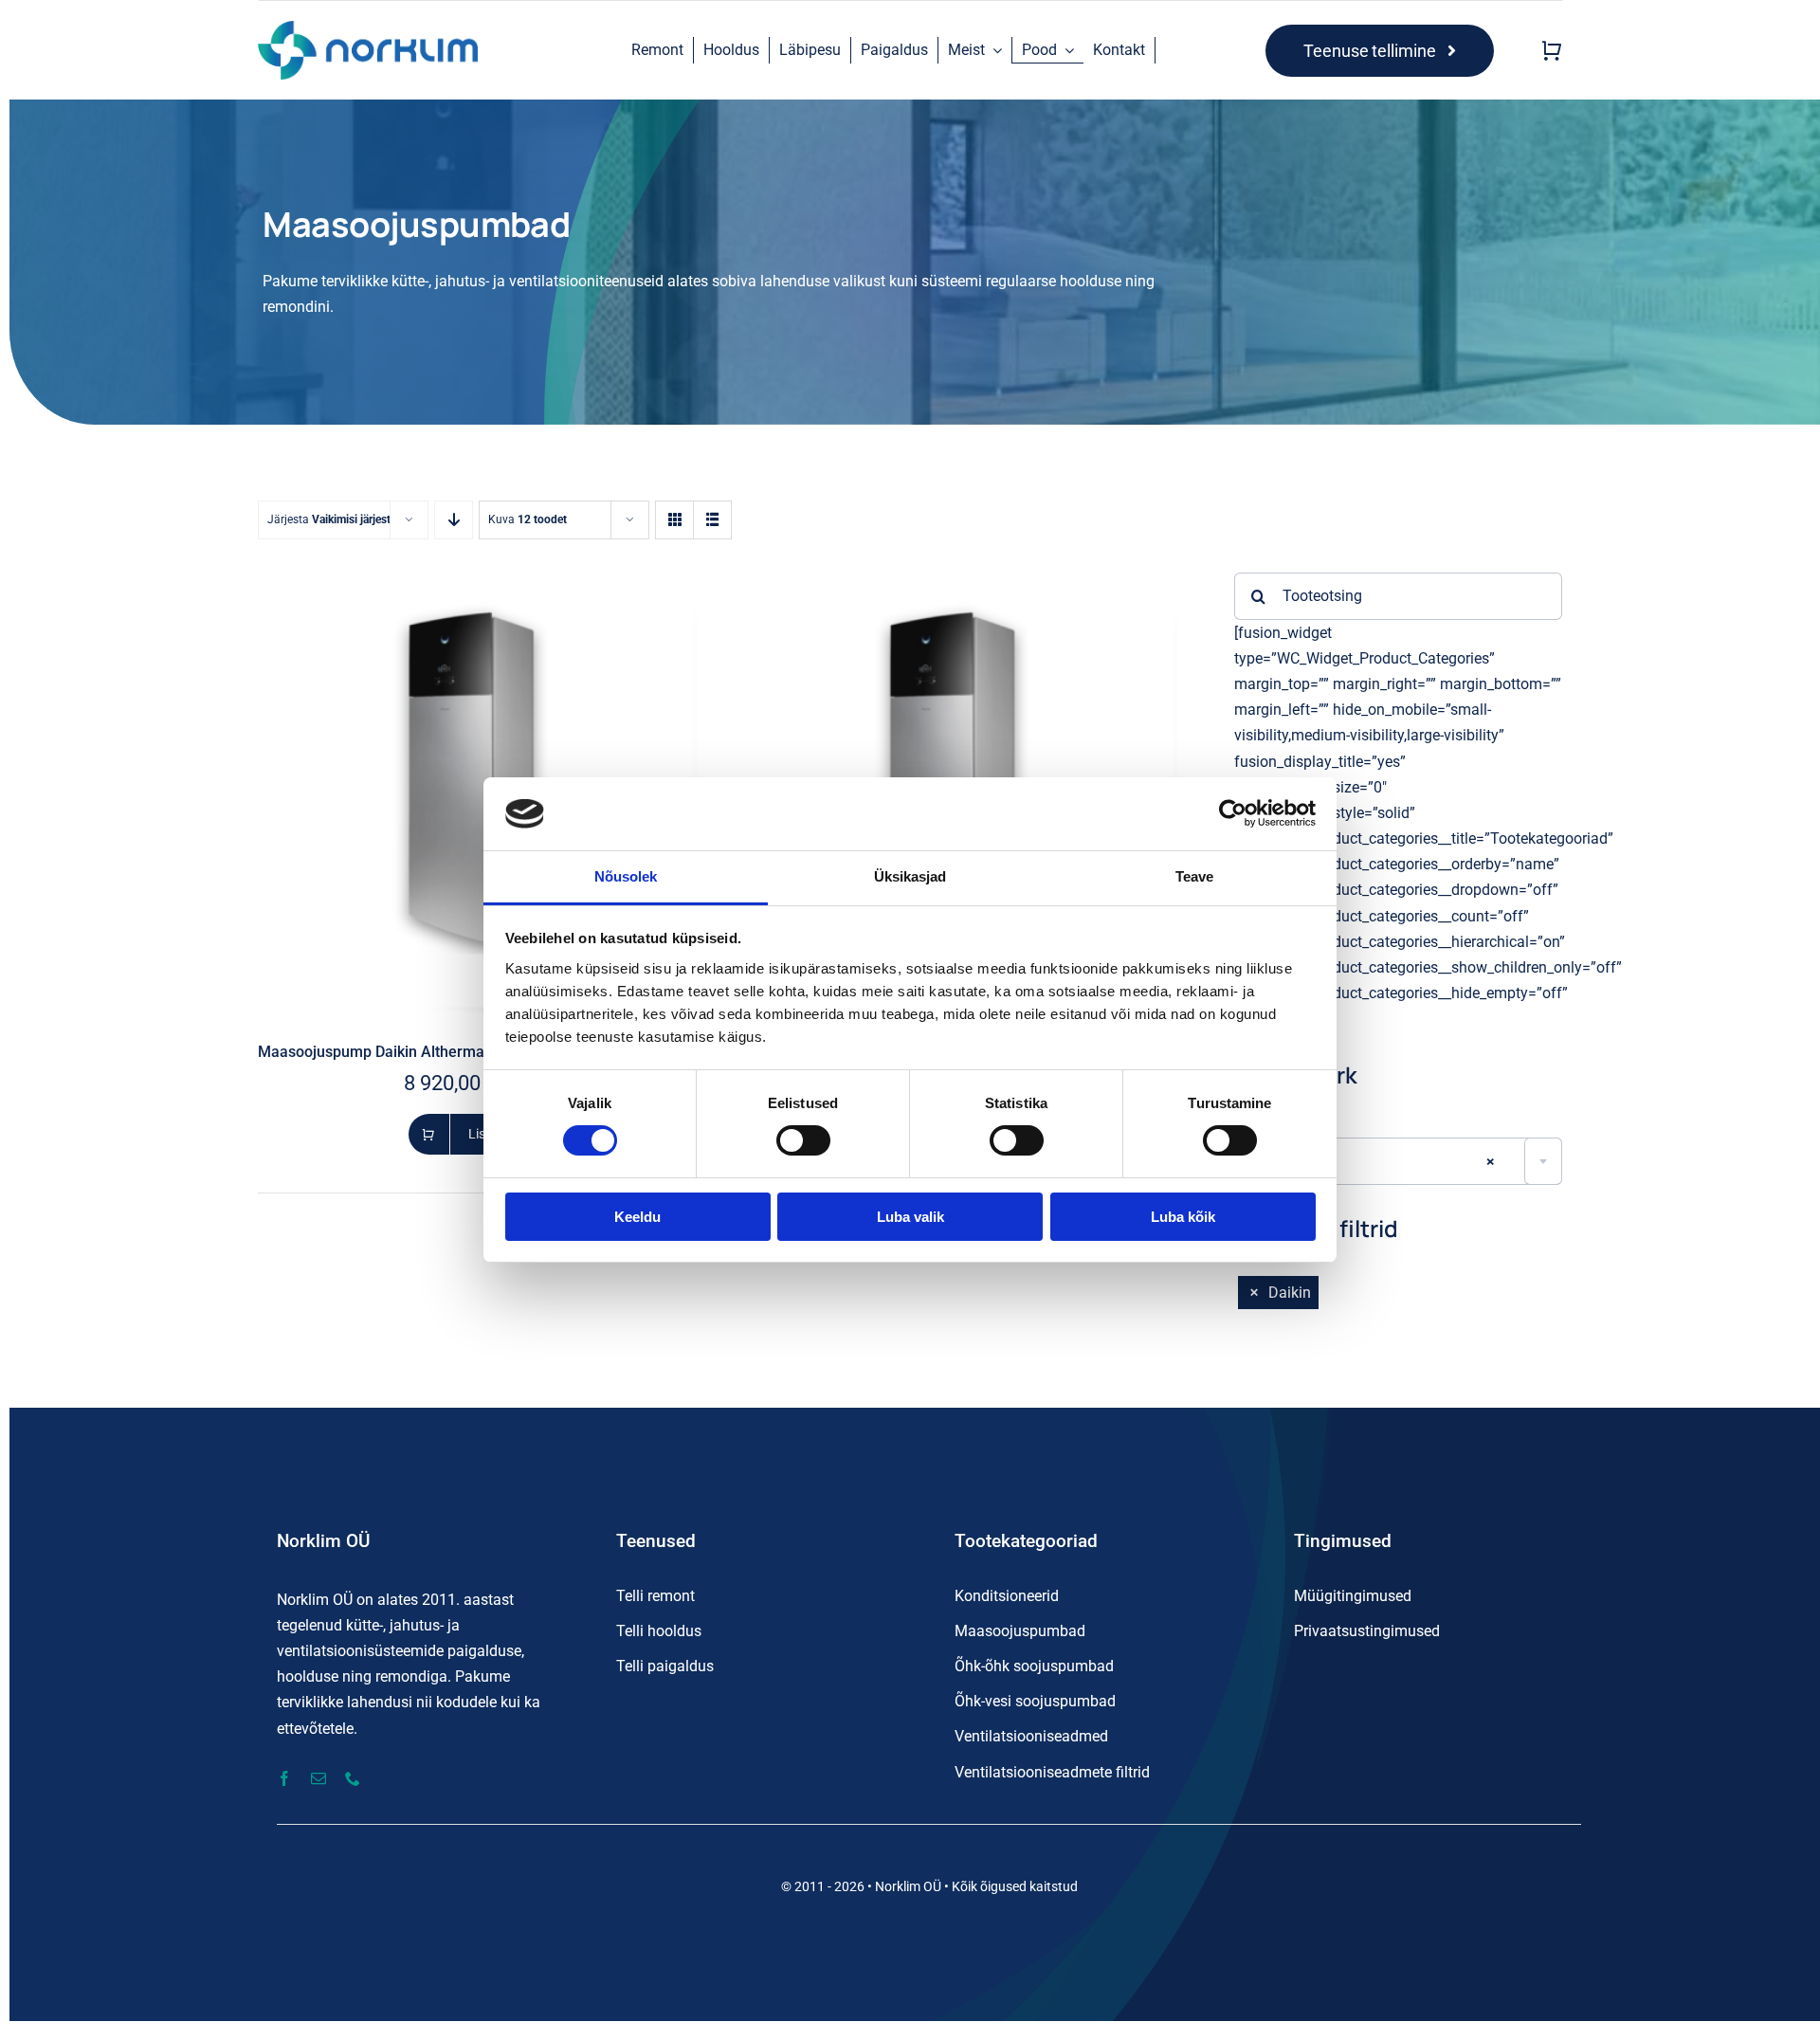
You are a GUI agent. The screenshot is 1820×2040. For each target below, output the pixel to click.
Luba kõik (1183, 1217)
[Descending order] (454, 520)
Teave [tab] (1195, 876)
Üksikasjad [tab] (910, 876)
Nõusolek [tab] (626, 876)
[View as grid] (674, 520)
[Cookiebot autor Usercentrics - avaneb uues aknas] (1233, 813)
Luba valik (910, 1217)
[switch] (803, 1140)
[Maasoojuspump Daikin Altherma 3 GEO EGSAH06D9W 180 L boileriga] (479, 585)
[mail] (318, 1778)
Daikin (1290, 1293)
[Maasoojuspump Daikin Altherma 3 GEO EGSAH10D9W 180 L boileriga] (961, 585)
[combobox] (1398, 1161)
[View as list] (712, 520)
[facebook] (284, 1778)
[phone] (353, 1778)
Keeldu (637, 1217)
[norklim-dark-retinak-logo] (367, 28)
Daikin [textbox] (1372, 1162)
